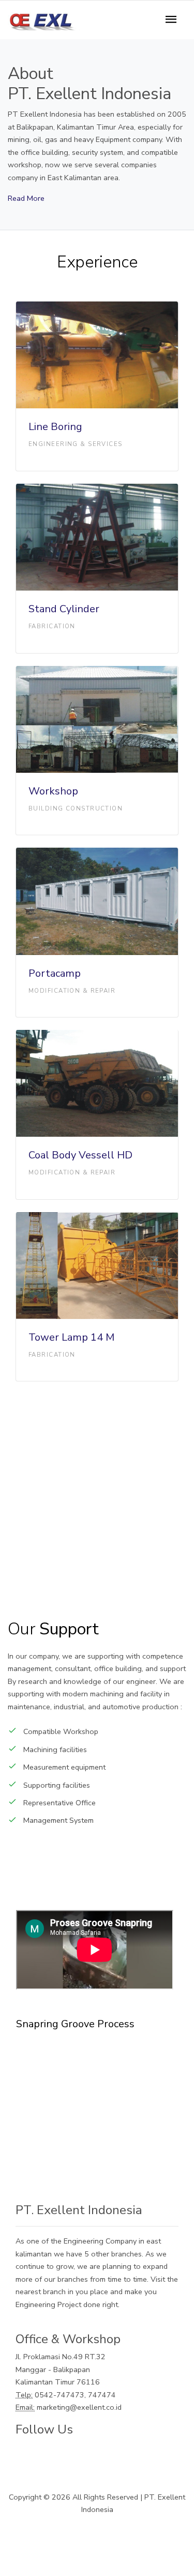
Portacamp (55, 973)
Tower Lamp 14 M (71, 1337)
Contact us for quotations (97, 2129)
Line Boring (55, 427)
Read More (26, 198)
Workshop (53, 791)
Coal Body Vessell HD (80, 1155)
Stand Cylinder (64, 609)
